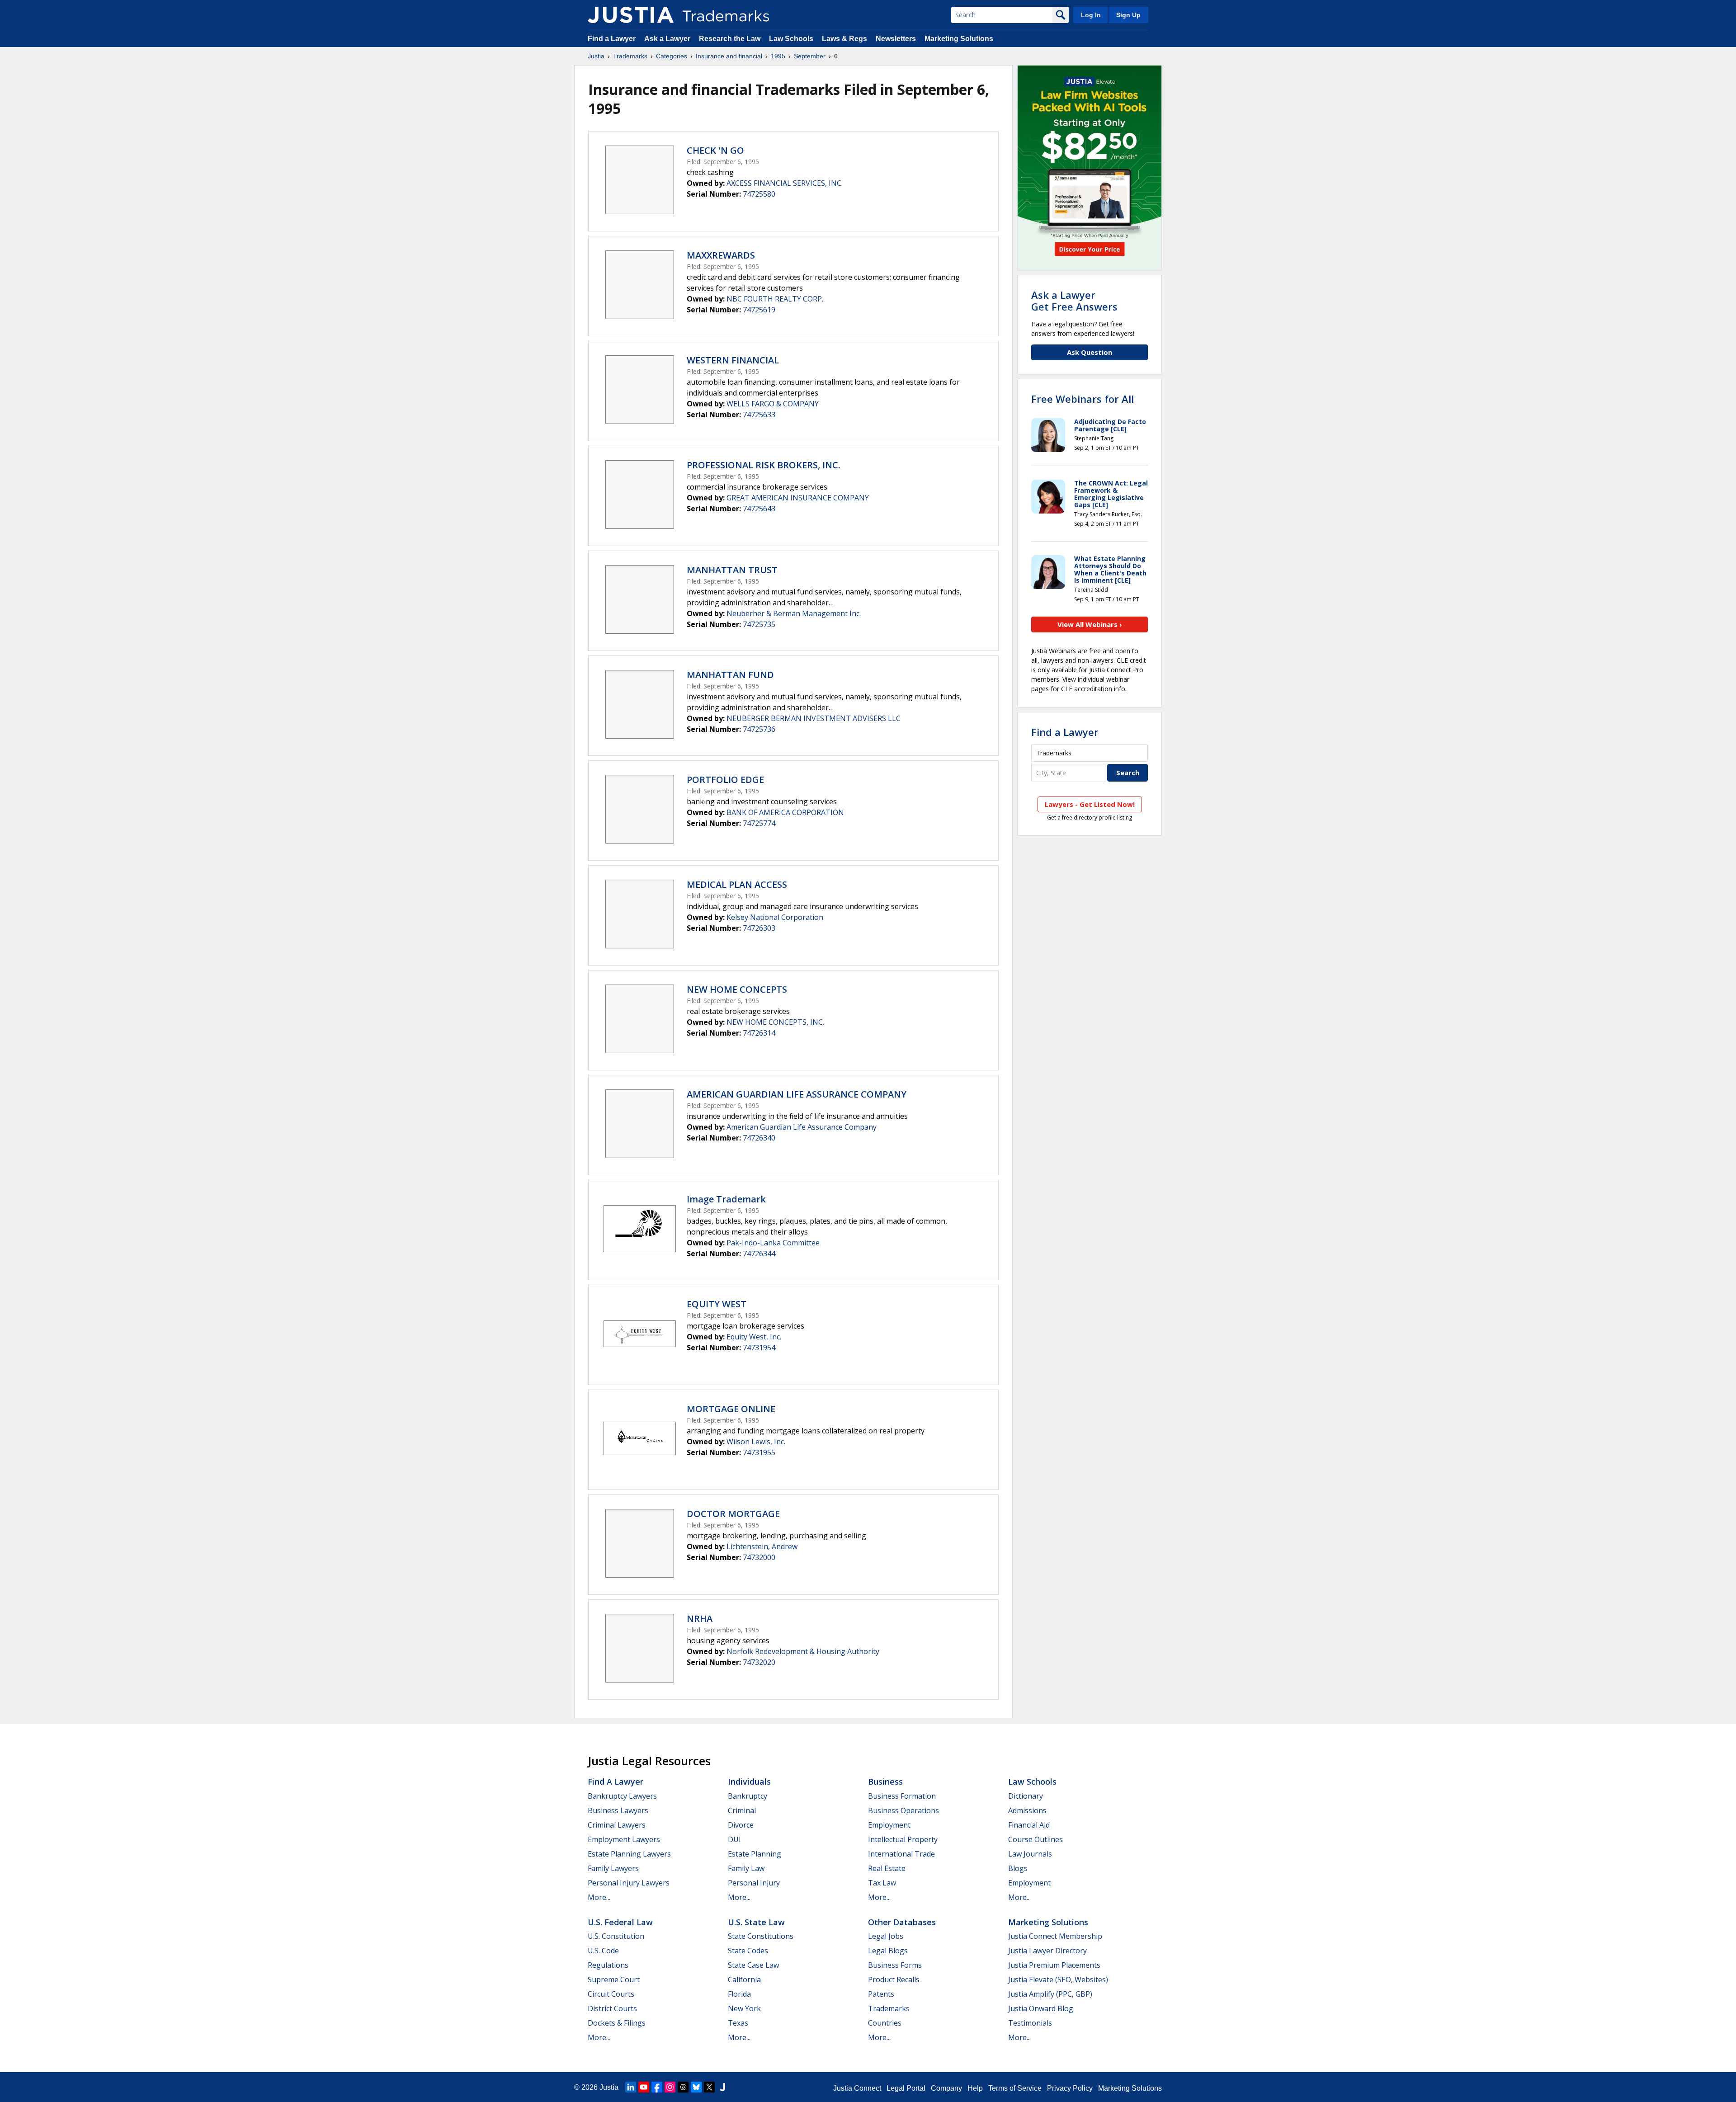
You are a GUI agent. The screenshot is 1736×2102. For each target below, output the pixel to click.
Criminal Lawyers (617, 1825)
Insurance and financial (729, 56)
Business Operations (903, 1810)
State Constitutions (761, 1936)
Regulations (608, 1965)
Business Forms (895, 1965)
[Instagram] (670, 2087)
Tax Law (882, 1883)
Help (975, 2088)
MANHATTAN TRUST (732, 570)
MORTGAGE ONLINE (731, 1409)
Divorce (741, 1825)
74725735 (759, 624)
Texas (738, 2023)
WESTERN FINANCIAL (733, 360)
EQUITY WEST (717, 1304)
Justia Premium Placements (1054, 1965)
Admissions (1027, 1810)
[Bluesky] (696, 2087)
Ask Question (1090, 352)
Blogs (1018, 1868)
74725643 (759, 509)
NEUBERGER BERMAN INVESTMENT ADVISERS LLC (814, 718)
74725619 (759, 310)
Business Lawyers (618, 1810)
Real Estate (887, 1868)
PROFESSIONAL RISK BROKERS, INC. (764, 465)
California (744, 1979)
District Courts (612, 2008)
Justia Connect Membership (1055, 1936)
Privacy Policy (1070, 2088)
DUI (734, 1839)
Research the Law (730, 39)
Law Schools (791, 39)
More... (599, 1897)
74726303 (759, 928)
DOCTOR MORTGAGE (733, 1514)
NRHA (700, 1619)
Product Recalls (894, 1979)
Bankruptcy (748, 1796)
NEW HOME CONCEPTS (737, 989)
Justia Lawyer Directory (1047, 1951)
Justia (596, 56)
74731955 (759, 1452)
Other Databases (902, 1922)
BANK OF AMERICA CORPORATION (785, 812)
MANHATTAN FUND (730, 675)
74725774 (759, 823)
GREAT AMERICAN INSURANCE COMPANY (798, 498)
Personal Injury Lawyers (629, 1883)
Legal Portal (906, 2088)
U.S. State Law (756, 1922)
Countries (885, 2023)
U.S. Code (603, 1951)
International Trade (901, 1854)
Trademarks (630, 56)
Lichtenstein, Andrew (762, 1546)
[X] (709, 2087)
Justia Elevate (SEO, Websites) (1058, 1979)
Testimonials (1030, 2023)
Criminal (742, 1810)
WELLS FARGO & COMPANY (773, 404)
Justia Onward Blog (1041, 2008)
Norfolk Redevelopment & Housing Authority (803, 1651)
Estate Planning (755, 1854)
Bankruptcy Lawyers (622, 1796)
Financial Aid (1029, 1825)
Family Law (746, 1868)
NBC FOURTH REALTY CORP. (775, 299)
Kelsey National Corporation (775, 917)
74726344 (759, 1254)
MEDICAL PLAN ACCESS (737, 884)
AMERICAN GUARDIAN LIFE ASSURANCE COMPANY (797, 1094)
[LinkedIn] (631, 2087)
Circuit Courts (611, 1994)
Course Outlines (1035, 1839)
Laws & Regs (844, 39)
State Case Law (753, 1965)
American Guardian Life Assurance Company (802, 1127)
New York (744, 2008)
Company (946, 2088)
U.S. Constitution (616, 1936)
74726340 (759, 1138)
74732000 (759, 1557)
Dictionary (1026, 1796)
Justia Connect (857, 2088)
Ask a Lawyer (667, 39)
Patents (881, 1994)
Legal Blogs (888, 1951)
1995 (778, 56)
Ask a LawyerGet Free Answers (1074, 301)
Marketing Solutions (959, 39)
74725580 (759, 194)
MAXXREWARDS (721, 255)
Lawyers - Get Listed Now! (1090, 804)
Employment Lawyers (624, 1839)
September (810, 56)
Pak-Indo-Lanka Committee (773, 1243)
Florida (739, 1994)
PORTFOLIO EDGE (725, 780)
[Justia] (631, 15)
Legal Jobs (886, 1936)
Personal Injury (754, 1883)
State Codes (748, 1951)
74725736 (759, 729)
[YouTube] (644, 2087)
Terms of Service (1015, 2088)
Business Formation (902, 1796)
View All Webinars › (1090, 624)
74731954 (759, 1348)
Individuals (749, 1782)
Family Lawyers (613, 1868)
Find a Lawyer (612, 39)
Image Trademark (726, 1199)
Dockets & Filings (617, 2023)
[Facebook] (657, 2087)
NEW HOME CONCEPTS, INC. (775, 1022)
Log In (1091, 15)
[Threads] (683, 2087)
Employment (889, 1825)
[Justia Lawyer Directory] (722, 2087)
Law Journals (1030, 1854)
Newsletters (896, 39)
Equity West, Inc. (754, 1337)
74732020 (759, 1662)
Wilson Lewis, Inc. (756, 1442)
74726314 (759, 1033)
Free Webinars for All (1083, 399)
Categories (672, 56)
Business (885, 1782)
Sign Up (1128, 15)
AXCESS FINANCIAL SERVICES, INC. (785, 183)
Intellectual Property (903, 1839)
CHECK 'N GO (715, 150)
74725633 (759, 415)
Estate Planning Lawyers (629, 1854)
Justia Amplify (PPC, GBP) (1050, 1994)
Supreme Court (614, 1979)
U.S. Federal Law (620, 1922)
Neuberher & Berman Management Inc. (794, 613)
